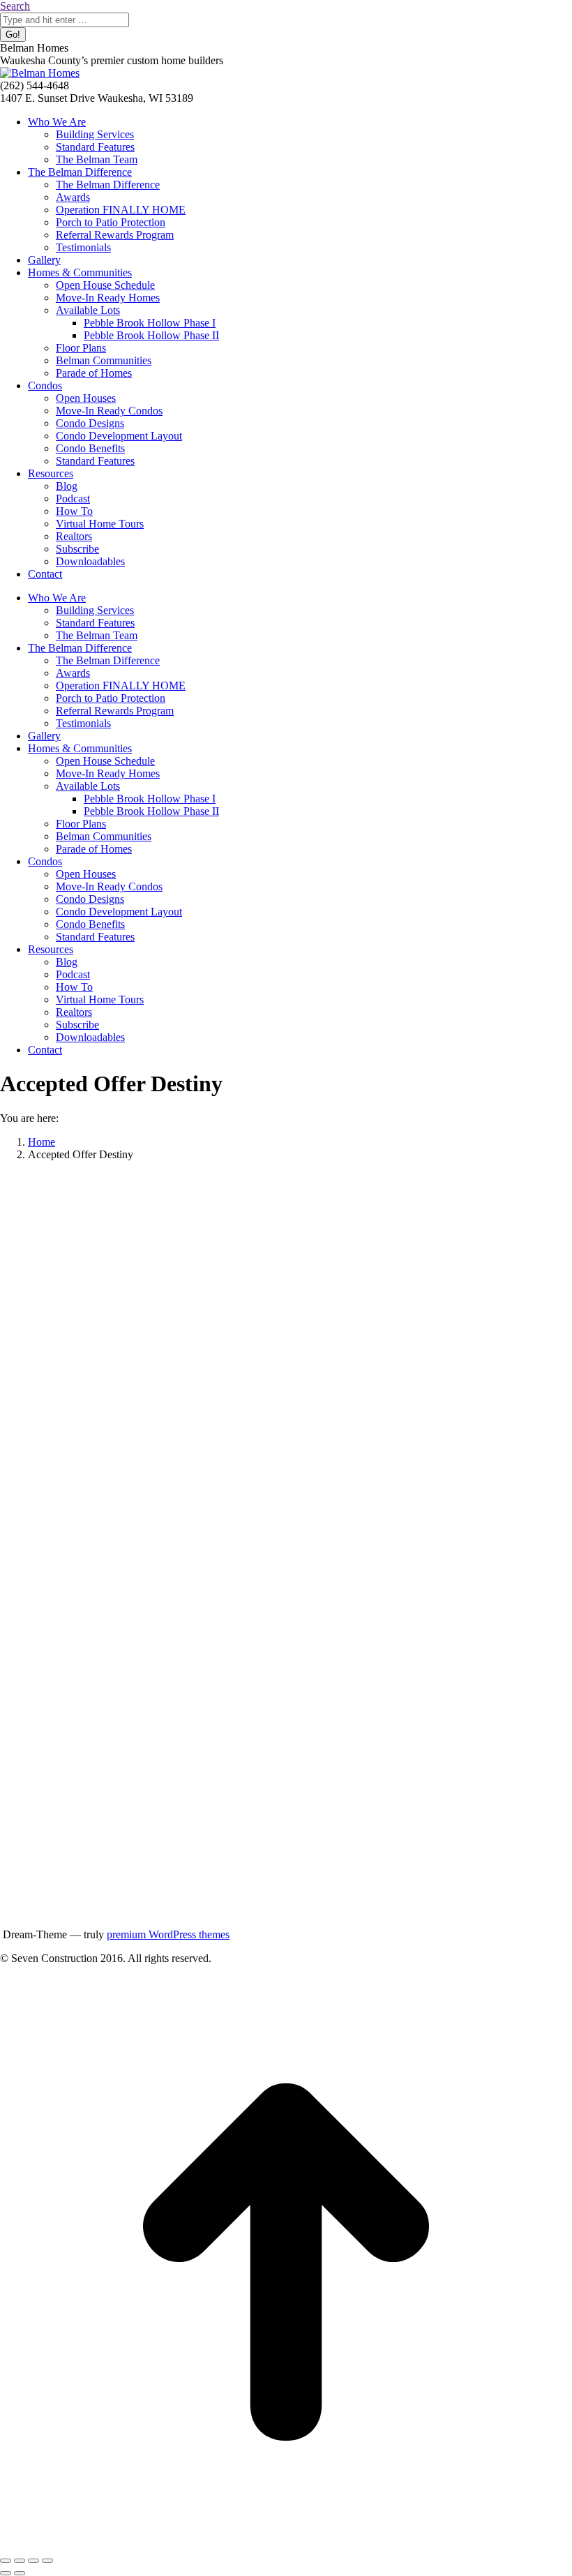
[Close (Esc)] (6, 2561)
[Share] (20, 2561)
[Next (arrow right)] (20, 2573)
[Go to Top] (286, 2544)
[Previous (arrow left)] (6, 2573)
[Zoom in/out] (47, 2561)
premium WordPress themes (168, 1934)
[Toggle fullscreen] (33, 2561)
